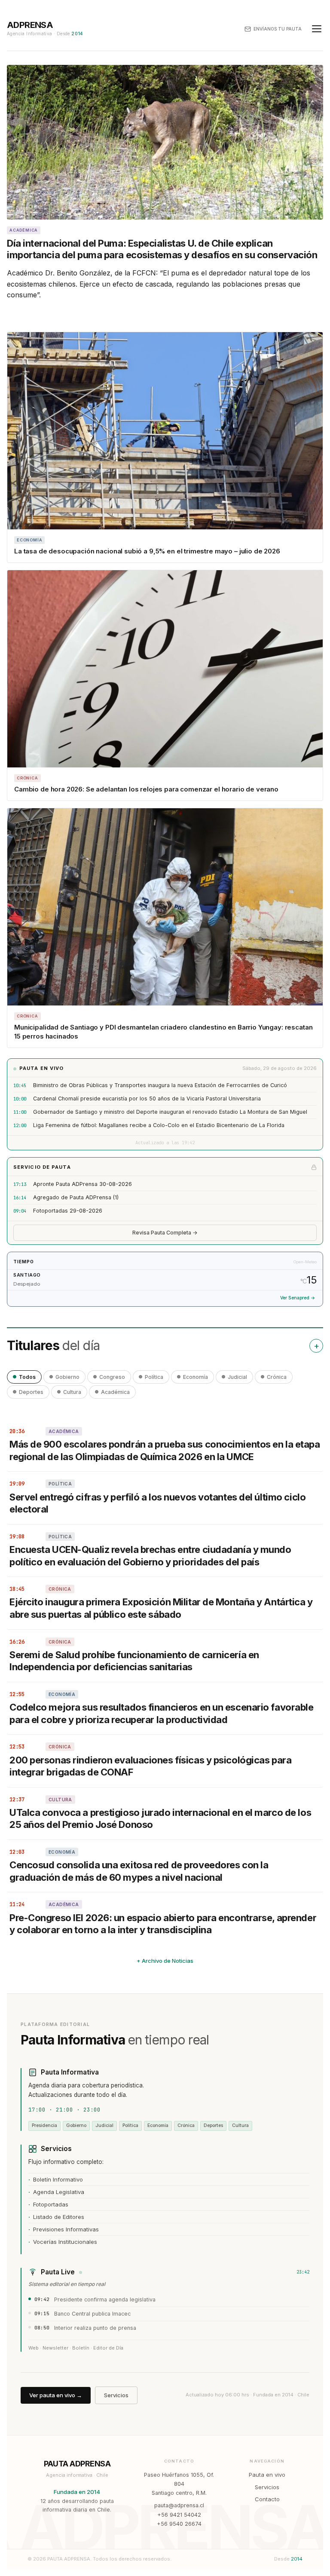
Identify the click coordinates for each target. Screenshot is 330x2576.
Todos (27, 1377)
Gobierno (67, 1377)
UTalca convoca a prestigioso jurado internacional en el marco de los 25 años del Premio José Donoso (160, 1819)
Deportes (31, 1392)
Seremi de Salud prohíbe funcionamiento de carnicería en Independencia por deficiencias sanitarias (134, 1661)
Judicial (237, 1377)
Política (154, 1377)
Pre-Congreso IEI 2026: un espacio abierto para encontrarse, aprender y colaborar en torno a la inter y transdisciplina (163, 1924)
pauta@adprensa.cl (179, 2505)
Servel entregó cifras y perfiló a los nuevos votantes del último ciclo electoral (157, 1503)
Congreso (112, 1377)
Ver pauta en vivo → (56, 2395)
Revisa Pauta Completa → (165, 1233)
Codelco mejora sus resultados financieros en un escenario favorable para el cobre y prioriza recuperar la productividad (162, 1713)
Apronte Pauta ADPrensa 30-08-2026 (82, 1184)
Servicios (116, 2395)
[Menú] (317, 29)
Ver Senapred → (298, 1298)
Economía (196, 1377)
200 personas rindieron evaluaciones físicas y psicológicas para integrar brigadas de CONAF (150, 1766)
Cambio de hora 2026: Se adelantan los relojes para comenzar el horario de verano (146, 789)
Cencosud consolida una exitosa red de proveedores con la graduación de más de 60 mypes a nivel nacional (139, 1871)
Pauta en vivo (267, 2475)
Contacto (267, 2499)
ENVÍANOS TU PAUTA (278, 29)
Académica (115, 1392)
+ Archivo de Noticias (165, 1961)
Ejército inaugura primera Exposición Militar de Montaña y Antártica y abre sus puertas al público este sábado (161, 1608)
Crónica (277, 1377)
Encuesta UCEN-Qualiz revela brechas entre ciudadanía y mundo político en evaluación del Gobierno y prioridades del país (150, 1556)
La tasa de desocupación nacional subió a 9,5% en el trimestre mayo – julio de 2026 (147, 551)
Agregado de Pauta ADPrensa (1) (76, 1197)
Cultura (72, 1392)
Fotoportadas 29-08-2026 (68, 1211)
